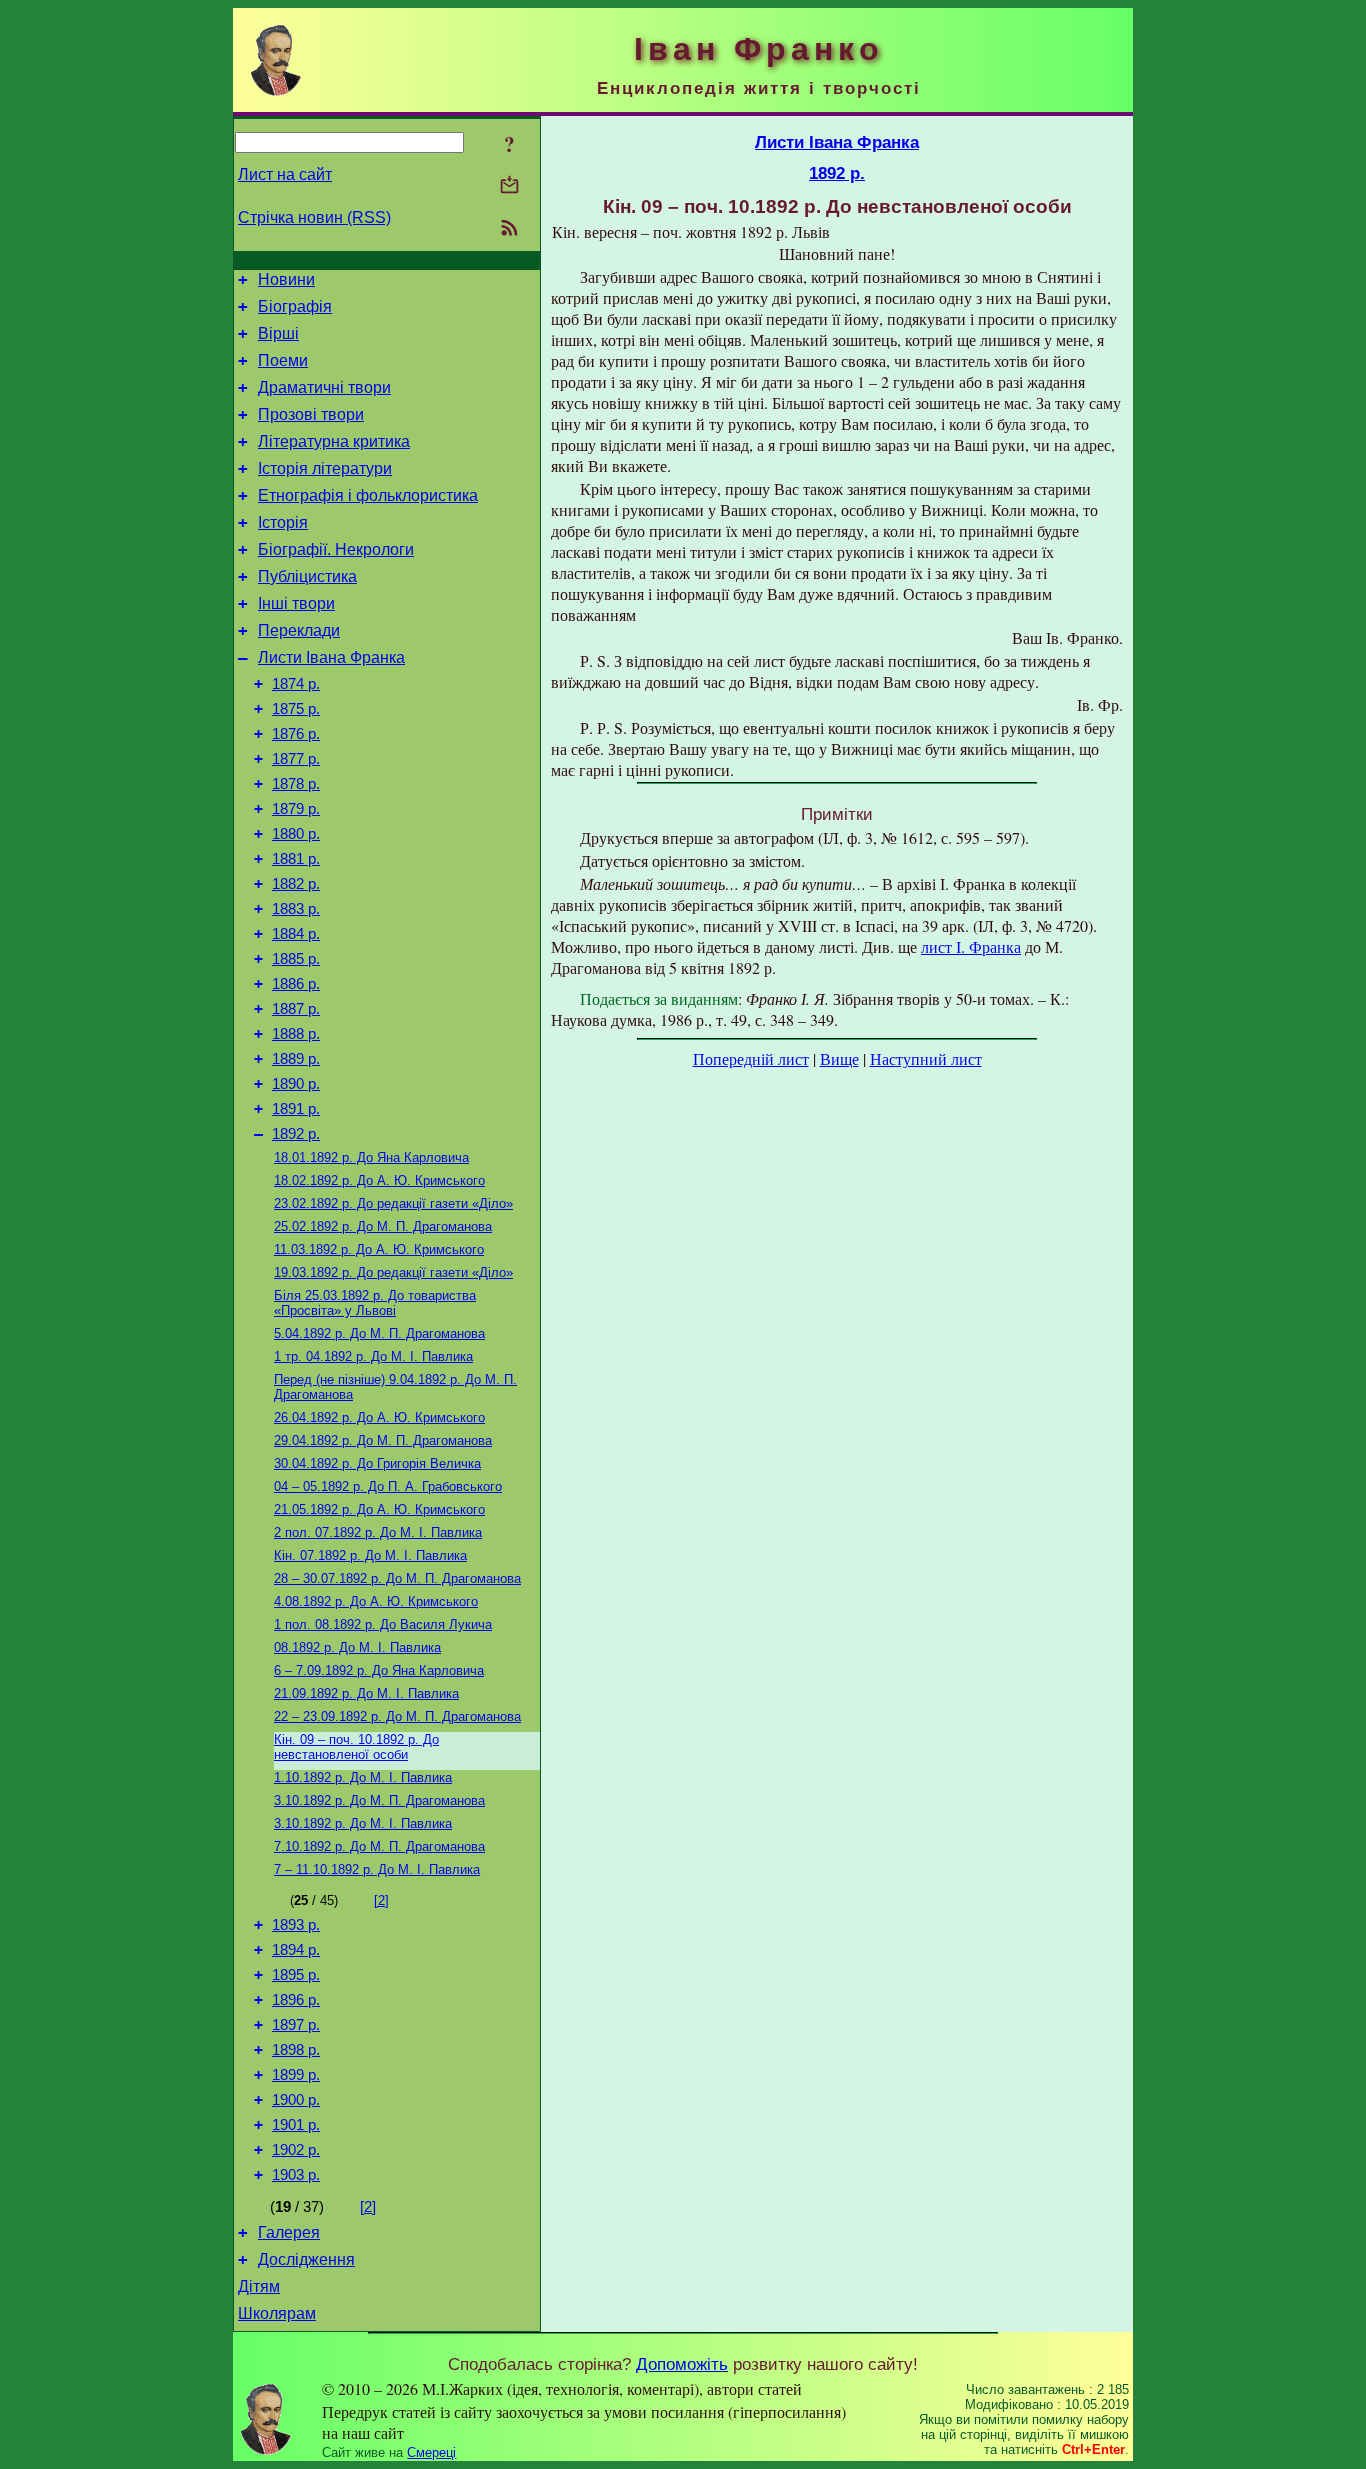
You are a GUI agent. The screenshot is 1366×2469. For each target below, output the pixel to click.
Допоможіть (682, 2364)
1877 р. (296, 759)
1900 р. (296, 2100)
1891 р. (296, 1109)
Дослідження (306, 2259)
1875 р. (296, 709)
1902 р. (296, 2150)
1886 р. (296, 984)
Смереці (431, 2452)
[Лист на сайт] (509, 186)
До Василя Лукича (383, 1624)
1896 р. (296, 2000)
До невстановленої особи (356, 1747)
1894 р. (296, 1950)
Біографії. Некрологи (336, 549)
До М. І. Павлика (373, 1356)
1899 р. (296, 2075)
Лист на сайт (285, 174)
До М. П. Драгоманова (383, 1226)
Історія (283, 522)
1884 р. (296, 934)
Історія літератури (325, 468)
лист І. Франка (971, 946)
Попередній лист (751, 1058)
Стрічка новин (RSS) (314, 217)
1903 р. (296, 2175)
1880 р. (296, 834)
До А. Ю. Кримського (379, 1180)
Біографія (295, 306)
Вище (839, 1058)
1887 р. (296, 1009)
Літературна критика (334, 441)
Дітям (259, 2286)
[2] (381, 1900)
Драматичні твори (324, 387)
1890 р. (296, 1084)
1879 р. (296, 809)
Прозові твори (311, 414)
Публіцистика (307, 576)
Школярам (277, 2313)
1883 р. (296, 909)
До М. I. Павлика (377, 1869)
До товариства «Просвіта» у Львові (375, 1303)
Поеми (283, 360)
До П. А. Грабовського (388, 1486)
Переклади (299, 630)
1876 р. (296, 734)
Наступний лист (926, 1058)
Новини (286, 279)
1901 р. (296, 2125)
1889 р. (296, 1059)
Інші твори (296, 603)
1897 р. (296, 2025)
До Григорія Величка (377, 1463)
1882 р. (296, 884)
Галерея (289, 2232)
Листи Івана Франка (331, 657)
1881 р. (296, 859)
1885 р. (296, 959)
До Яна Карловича (371, 1157)
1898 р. (296, 2050)
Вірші (278, 333)
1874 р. (296, 684)
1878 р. (296, 784)
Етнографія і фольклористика (368, 495)
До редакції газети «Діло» (393, 1203)
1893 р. (296, 1925)
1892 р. (296, 1134)
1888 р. (296, 1034)
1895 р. (296, 1975)
